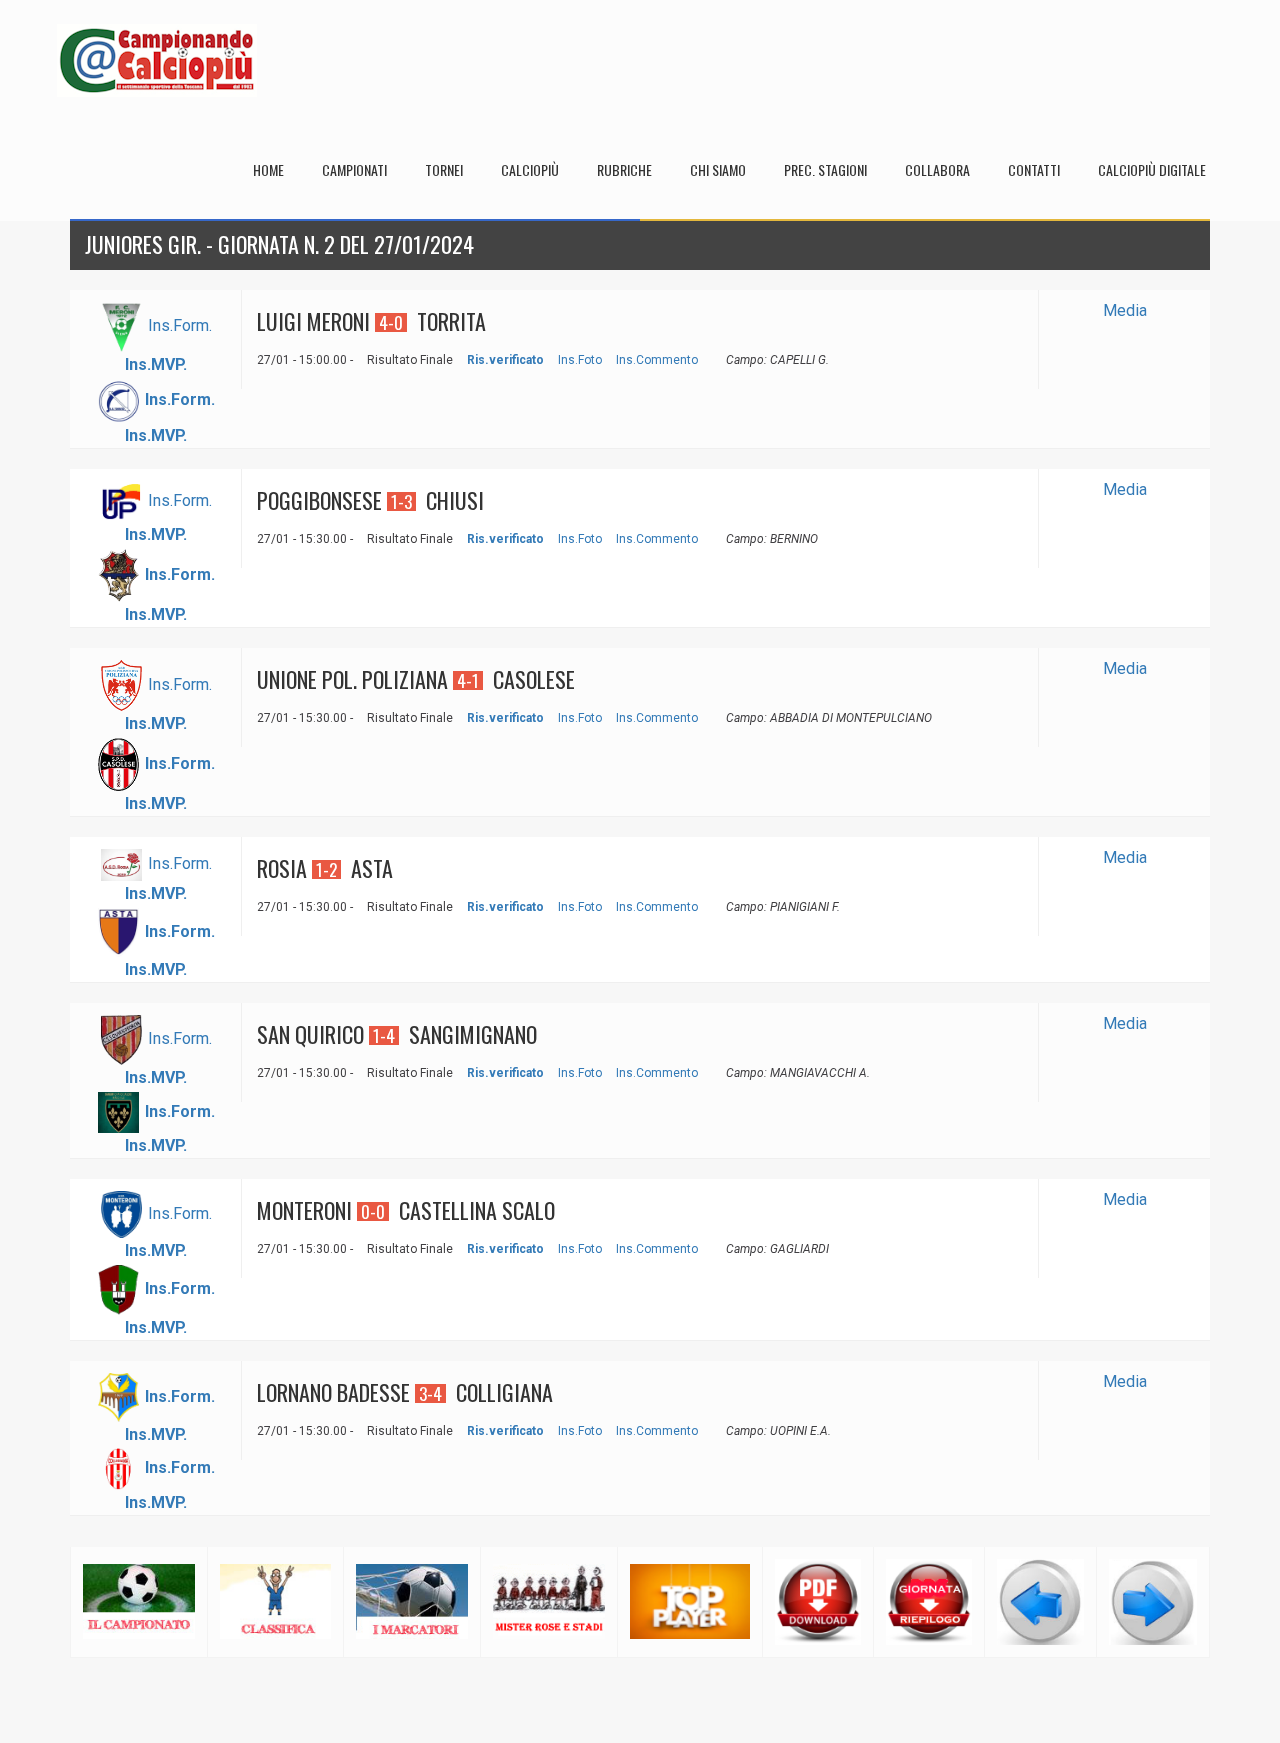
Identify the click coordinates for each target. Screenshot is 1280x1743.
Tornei (444, 169)
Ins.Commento (657, 360)
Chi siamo (718, 169)
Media (1125, 310)
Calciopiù (530, 169)
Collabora (937, 169)
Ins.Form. (180, 325)
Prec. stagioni (825, 169)
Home (268, 169)
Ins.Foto (580, 360)
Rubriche (624, 169)
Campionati (354, 169)
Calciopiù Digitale (1152, 169)
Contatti (1034, 169)
